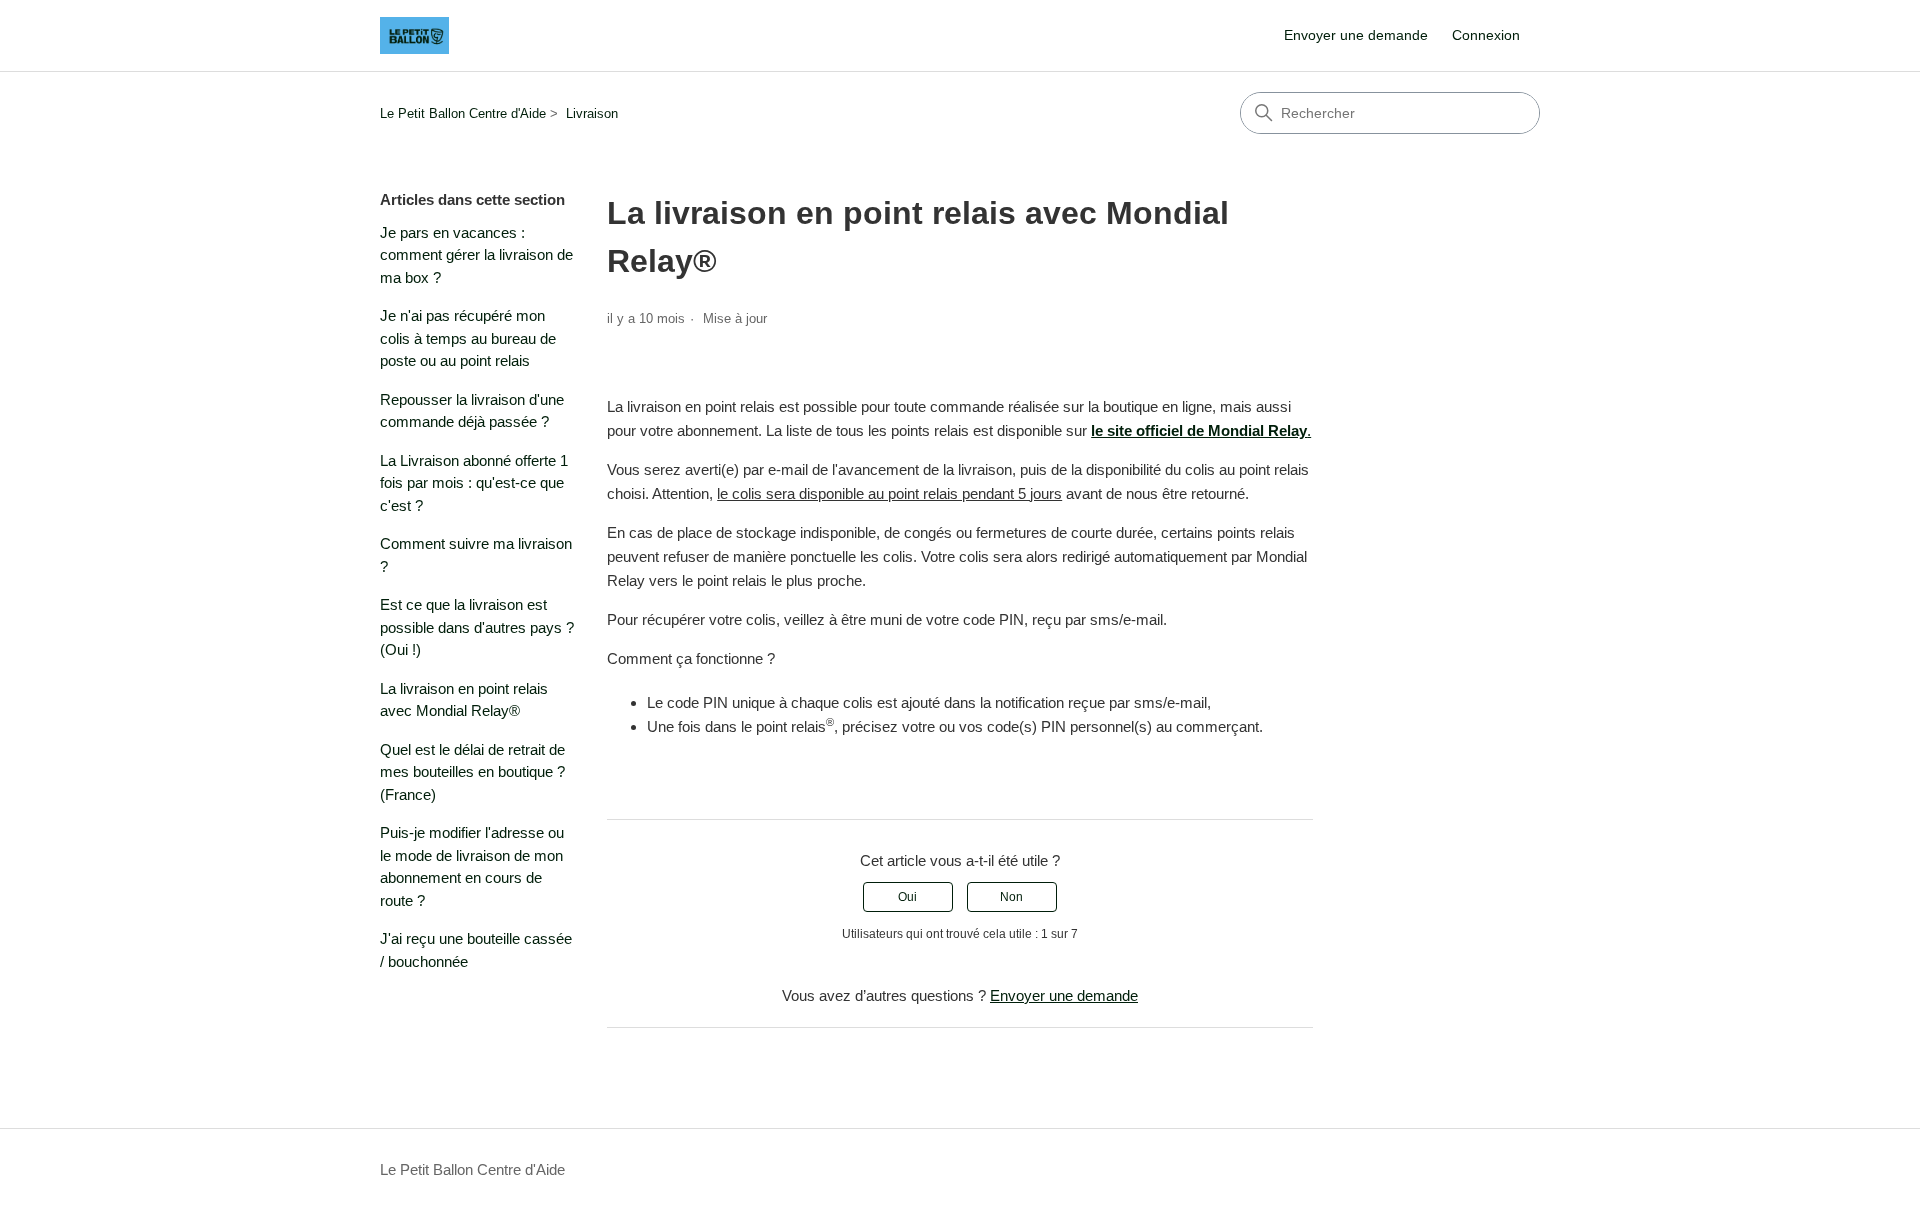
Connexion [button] (1486, 35)
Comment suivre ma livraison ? (476, 555)
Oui (907, 897)
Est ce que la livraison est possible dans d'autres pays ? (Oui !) (477, 627)
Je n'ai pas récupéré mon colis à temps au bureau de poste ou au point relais (468, 338)
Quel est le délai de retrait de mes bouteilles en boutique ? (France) (472, 772)
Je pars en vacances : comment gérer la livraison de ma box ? (476, 255)
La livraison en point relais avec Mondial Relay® (464, 700)
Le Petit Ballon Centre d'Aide (463, 113)
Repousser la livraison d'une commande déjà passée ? (472, 411)
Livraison (592, 113)
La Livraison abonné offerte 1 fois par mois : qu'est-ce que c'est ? (474, 483)
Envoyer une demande (1356, 35)
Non (1011, 897)
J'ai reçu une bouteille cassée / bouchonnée (476, 950)
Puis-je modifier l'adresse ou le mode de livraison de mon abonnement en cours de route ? (472, 866)
